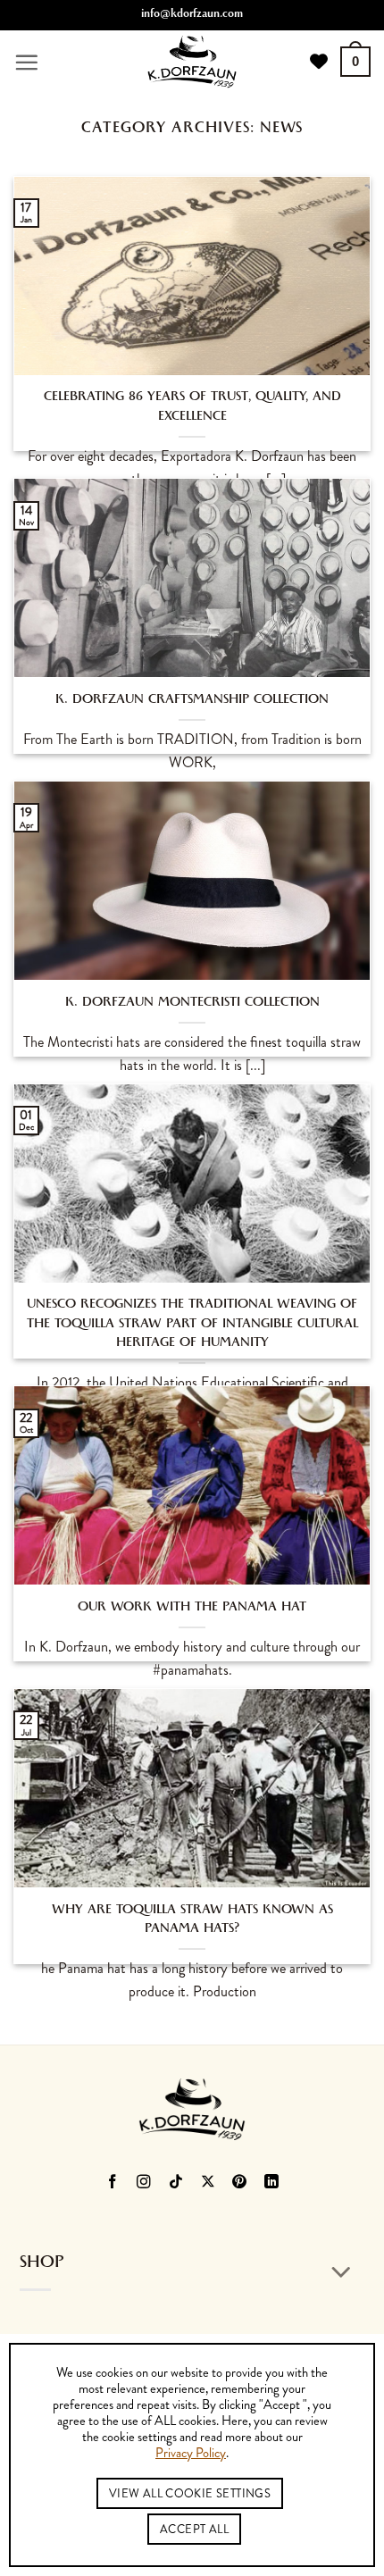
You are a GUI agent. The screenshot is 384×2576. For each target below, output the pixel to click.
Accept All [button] (194, 2529)
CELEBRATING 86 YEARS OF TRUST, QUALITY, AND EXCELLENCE (192, 407)
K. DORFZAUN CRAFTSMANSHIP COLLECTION (192, 701)
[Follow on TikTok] (176, 2183)
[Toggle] (342, 2273)
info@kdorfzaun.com (192, 15)
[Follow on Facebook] (112, 2183)
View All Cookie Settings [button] (190, 2493)
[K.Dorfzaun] (192, 62)
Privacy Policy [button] (191, 2454)
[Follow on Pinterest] (240, 2183)
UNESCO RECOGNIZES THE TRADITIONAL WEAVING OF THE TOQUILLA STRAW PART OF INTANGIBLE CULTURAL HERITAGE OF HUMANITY (192, 1324)
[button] (26, 62)
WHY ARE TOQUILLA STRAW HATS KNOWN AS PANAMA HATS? (192, 1920)
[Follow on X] (209, 2183)
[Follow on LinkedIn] (272, 2183)
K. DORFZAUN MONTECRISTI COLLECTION (192, 1004)
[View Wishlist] (319, 62)
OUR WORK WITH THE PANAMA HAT (192, 1608)
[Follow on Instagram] (144, 2183)
